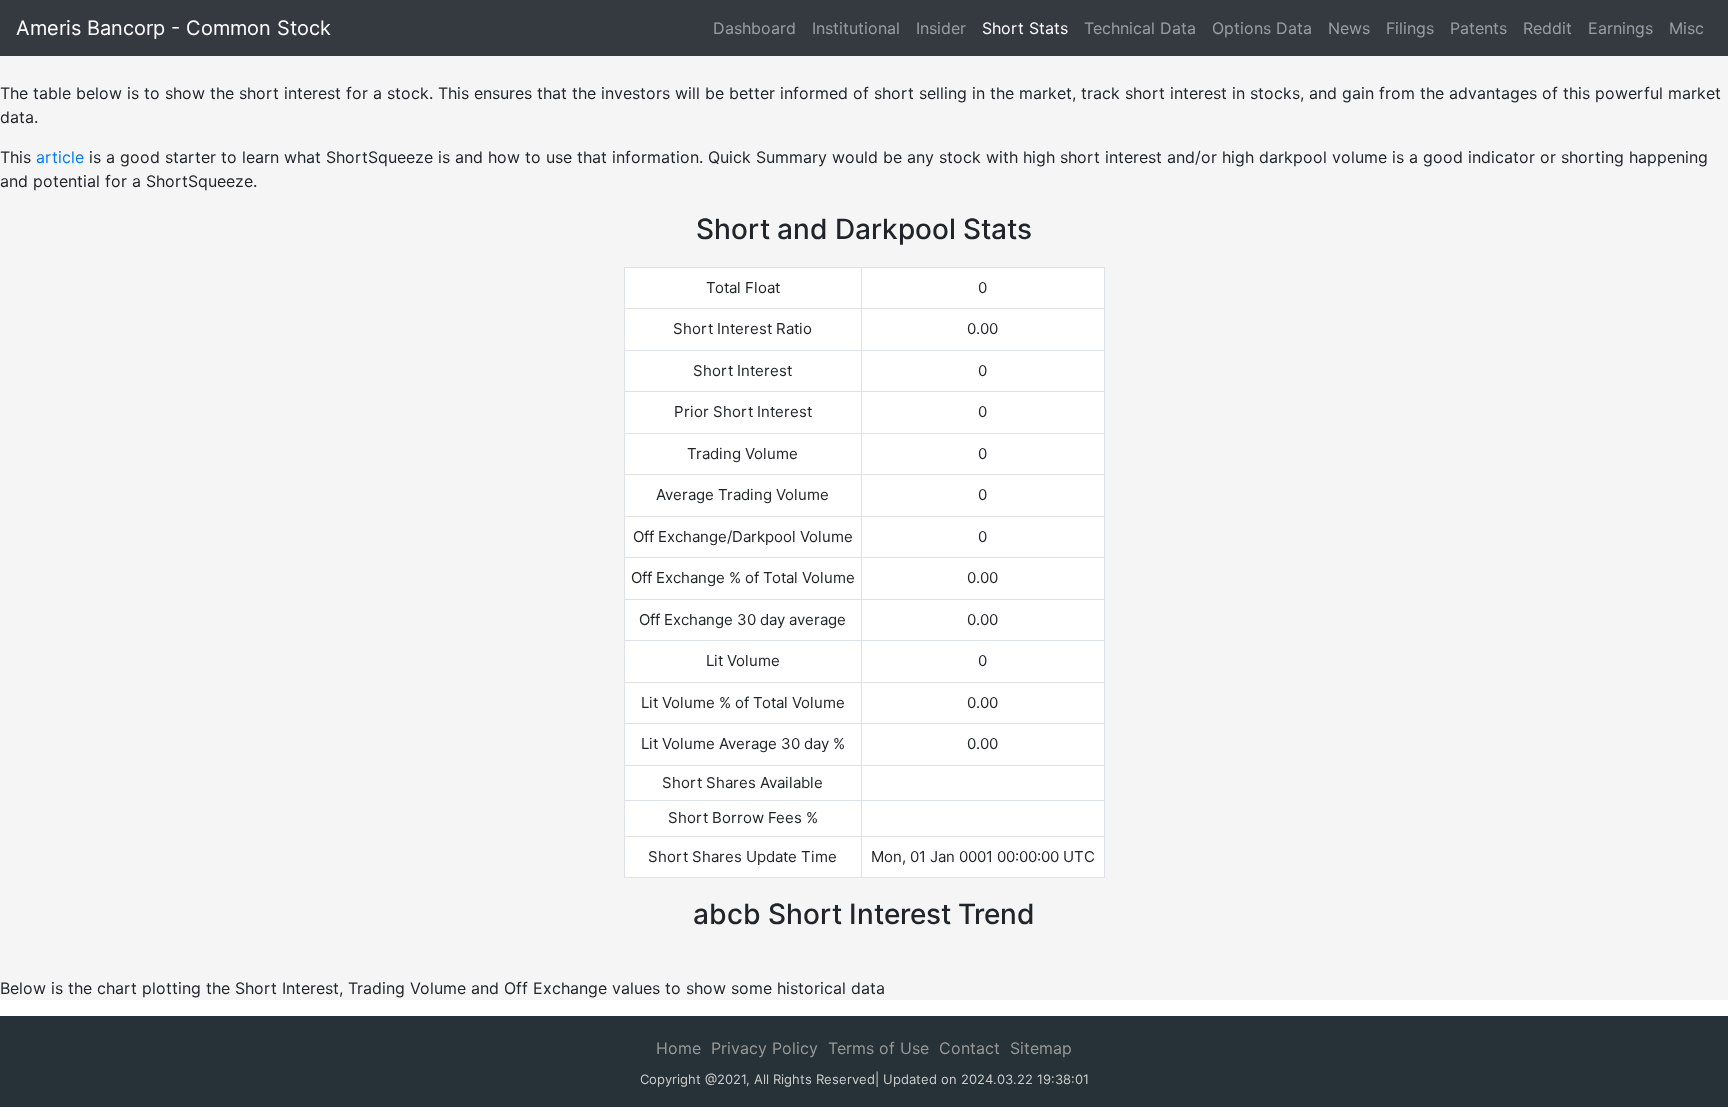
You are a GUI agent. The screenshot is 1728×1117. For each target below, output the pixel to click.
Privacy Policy (764, 1048)
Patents (1478, 28)
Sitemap (1041, 1048)
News (1349, 28)
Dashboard (754, 28)
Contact (969, 1048)
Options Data (1262, 28)
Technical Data (1140, 28)
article (60, 157)
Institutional (856, 28)
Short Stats (1025, 28)
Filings (1410, 28)
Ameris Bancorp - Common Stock (173, 28)
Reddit (1547, 28)
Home (678, 1048)
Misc (1686, 28)
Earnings (1620, 28)
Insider (941, 28)
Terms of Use (878, 1048)
